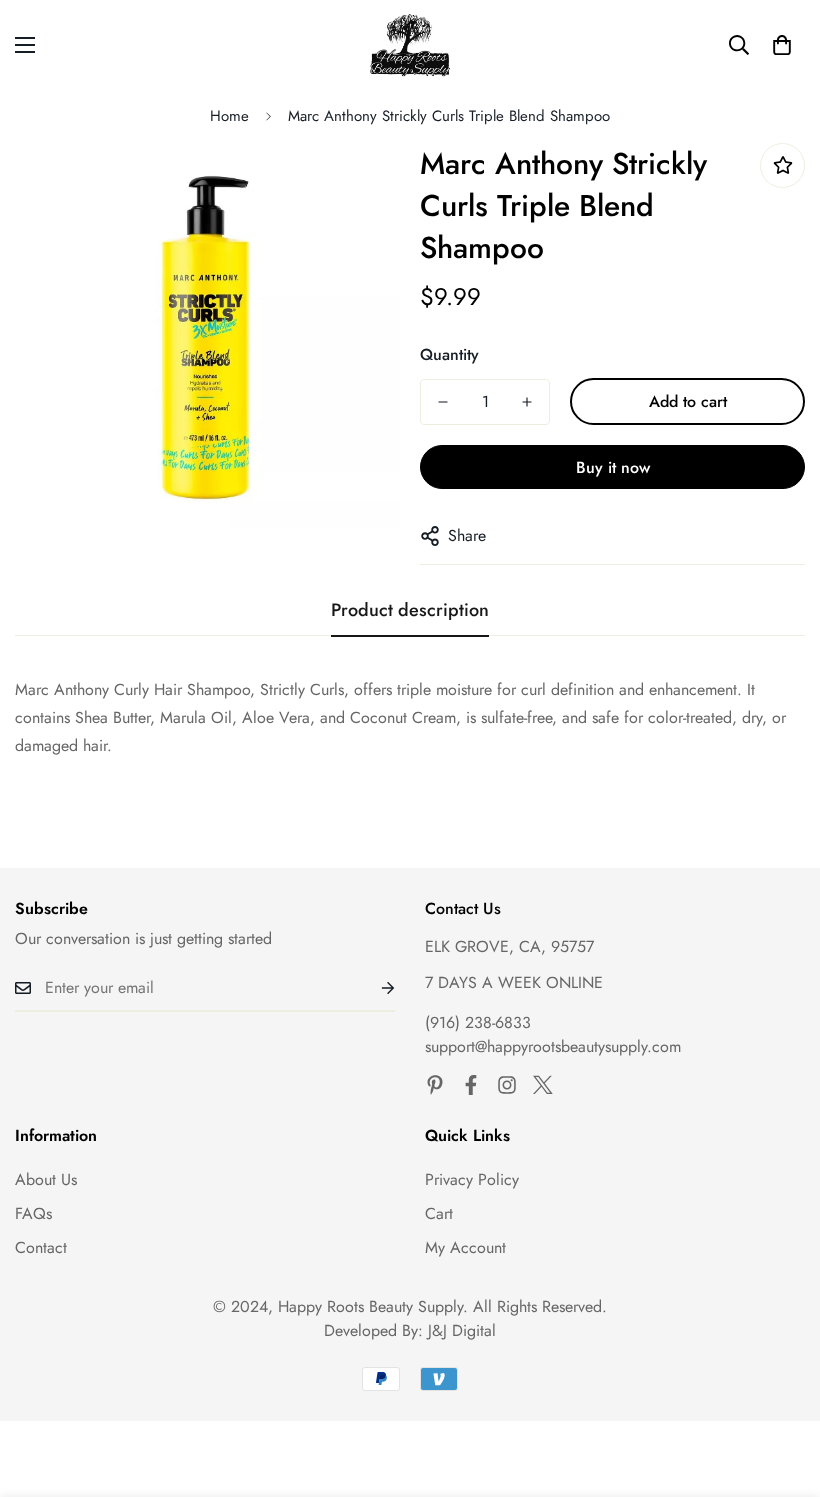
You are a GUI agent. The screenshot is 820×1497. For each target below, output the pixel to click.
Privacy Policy (472, 1179)
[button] (782, 45)
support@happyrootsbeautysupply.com (553, 1046)
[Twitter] (543, 1085)
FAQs (33, 1213)
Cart (439, 1213)
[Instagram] (507, 1085)
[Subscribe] (372, 988)
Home (229, 116)
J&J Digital (462, 1330)
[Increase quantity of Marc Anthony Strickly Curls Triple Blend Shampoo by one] (527, 402)
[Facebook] (471, 1085)
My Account (465, 1247)
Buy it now (613, 467)
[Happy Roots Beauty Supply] (410, 45)
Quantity (449, 354)
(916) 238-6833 (478, 1022)
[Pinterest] (435, 1085)
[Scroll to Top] (781, 1388)
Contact (41, 1247)
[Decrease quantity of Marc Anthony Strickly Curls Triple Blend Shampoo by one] (443, 402)
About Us (46, 1179)
